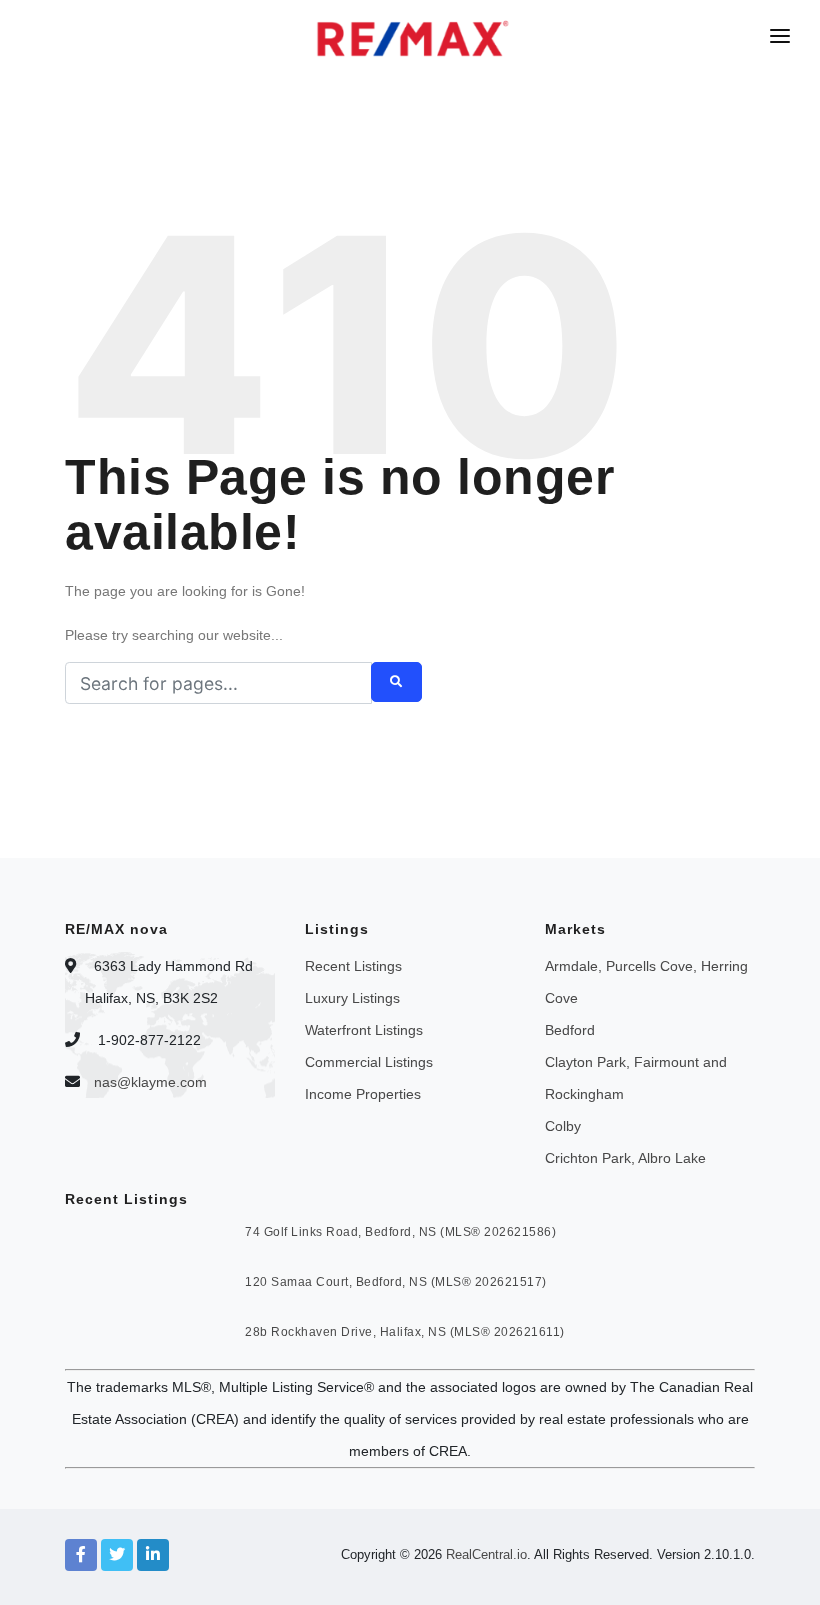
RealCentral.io (486, 1554)
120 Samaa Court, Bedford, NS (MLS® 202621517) (396, 1282)
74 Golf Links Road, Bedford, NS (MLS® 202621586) (400, 1232)
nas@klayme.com (150, 1082)
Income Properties (363, 1094)
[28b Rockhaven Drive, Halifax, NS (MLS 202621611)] (102, 1343)
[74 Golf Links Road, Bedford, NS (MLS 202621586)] (102, 1243)
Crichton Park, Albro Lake (625, 1158)
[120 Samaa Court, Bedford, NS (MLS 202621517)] (102, 1293)
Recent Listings (353, 966)
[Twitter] (117, 1555)
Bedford (570, 1030)
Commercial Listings (369, 1062)
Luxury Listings (352, 998)
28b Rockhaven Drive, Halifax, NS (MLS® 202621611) (405, 1332)
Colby (563, 1126)
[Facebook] (81, 1555)
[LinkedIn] (153, 1555)
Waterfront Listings (364, 1030)
